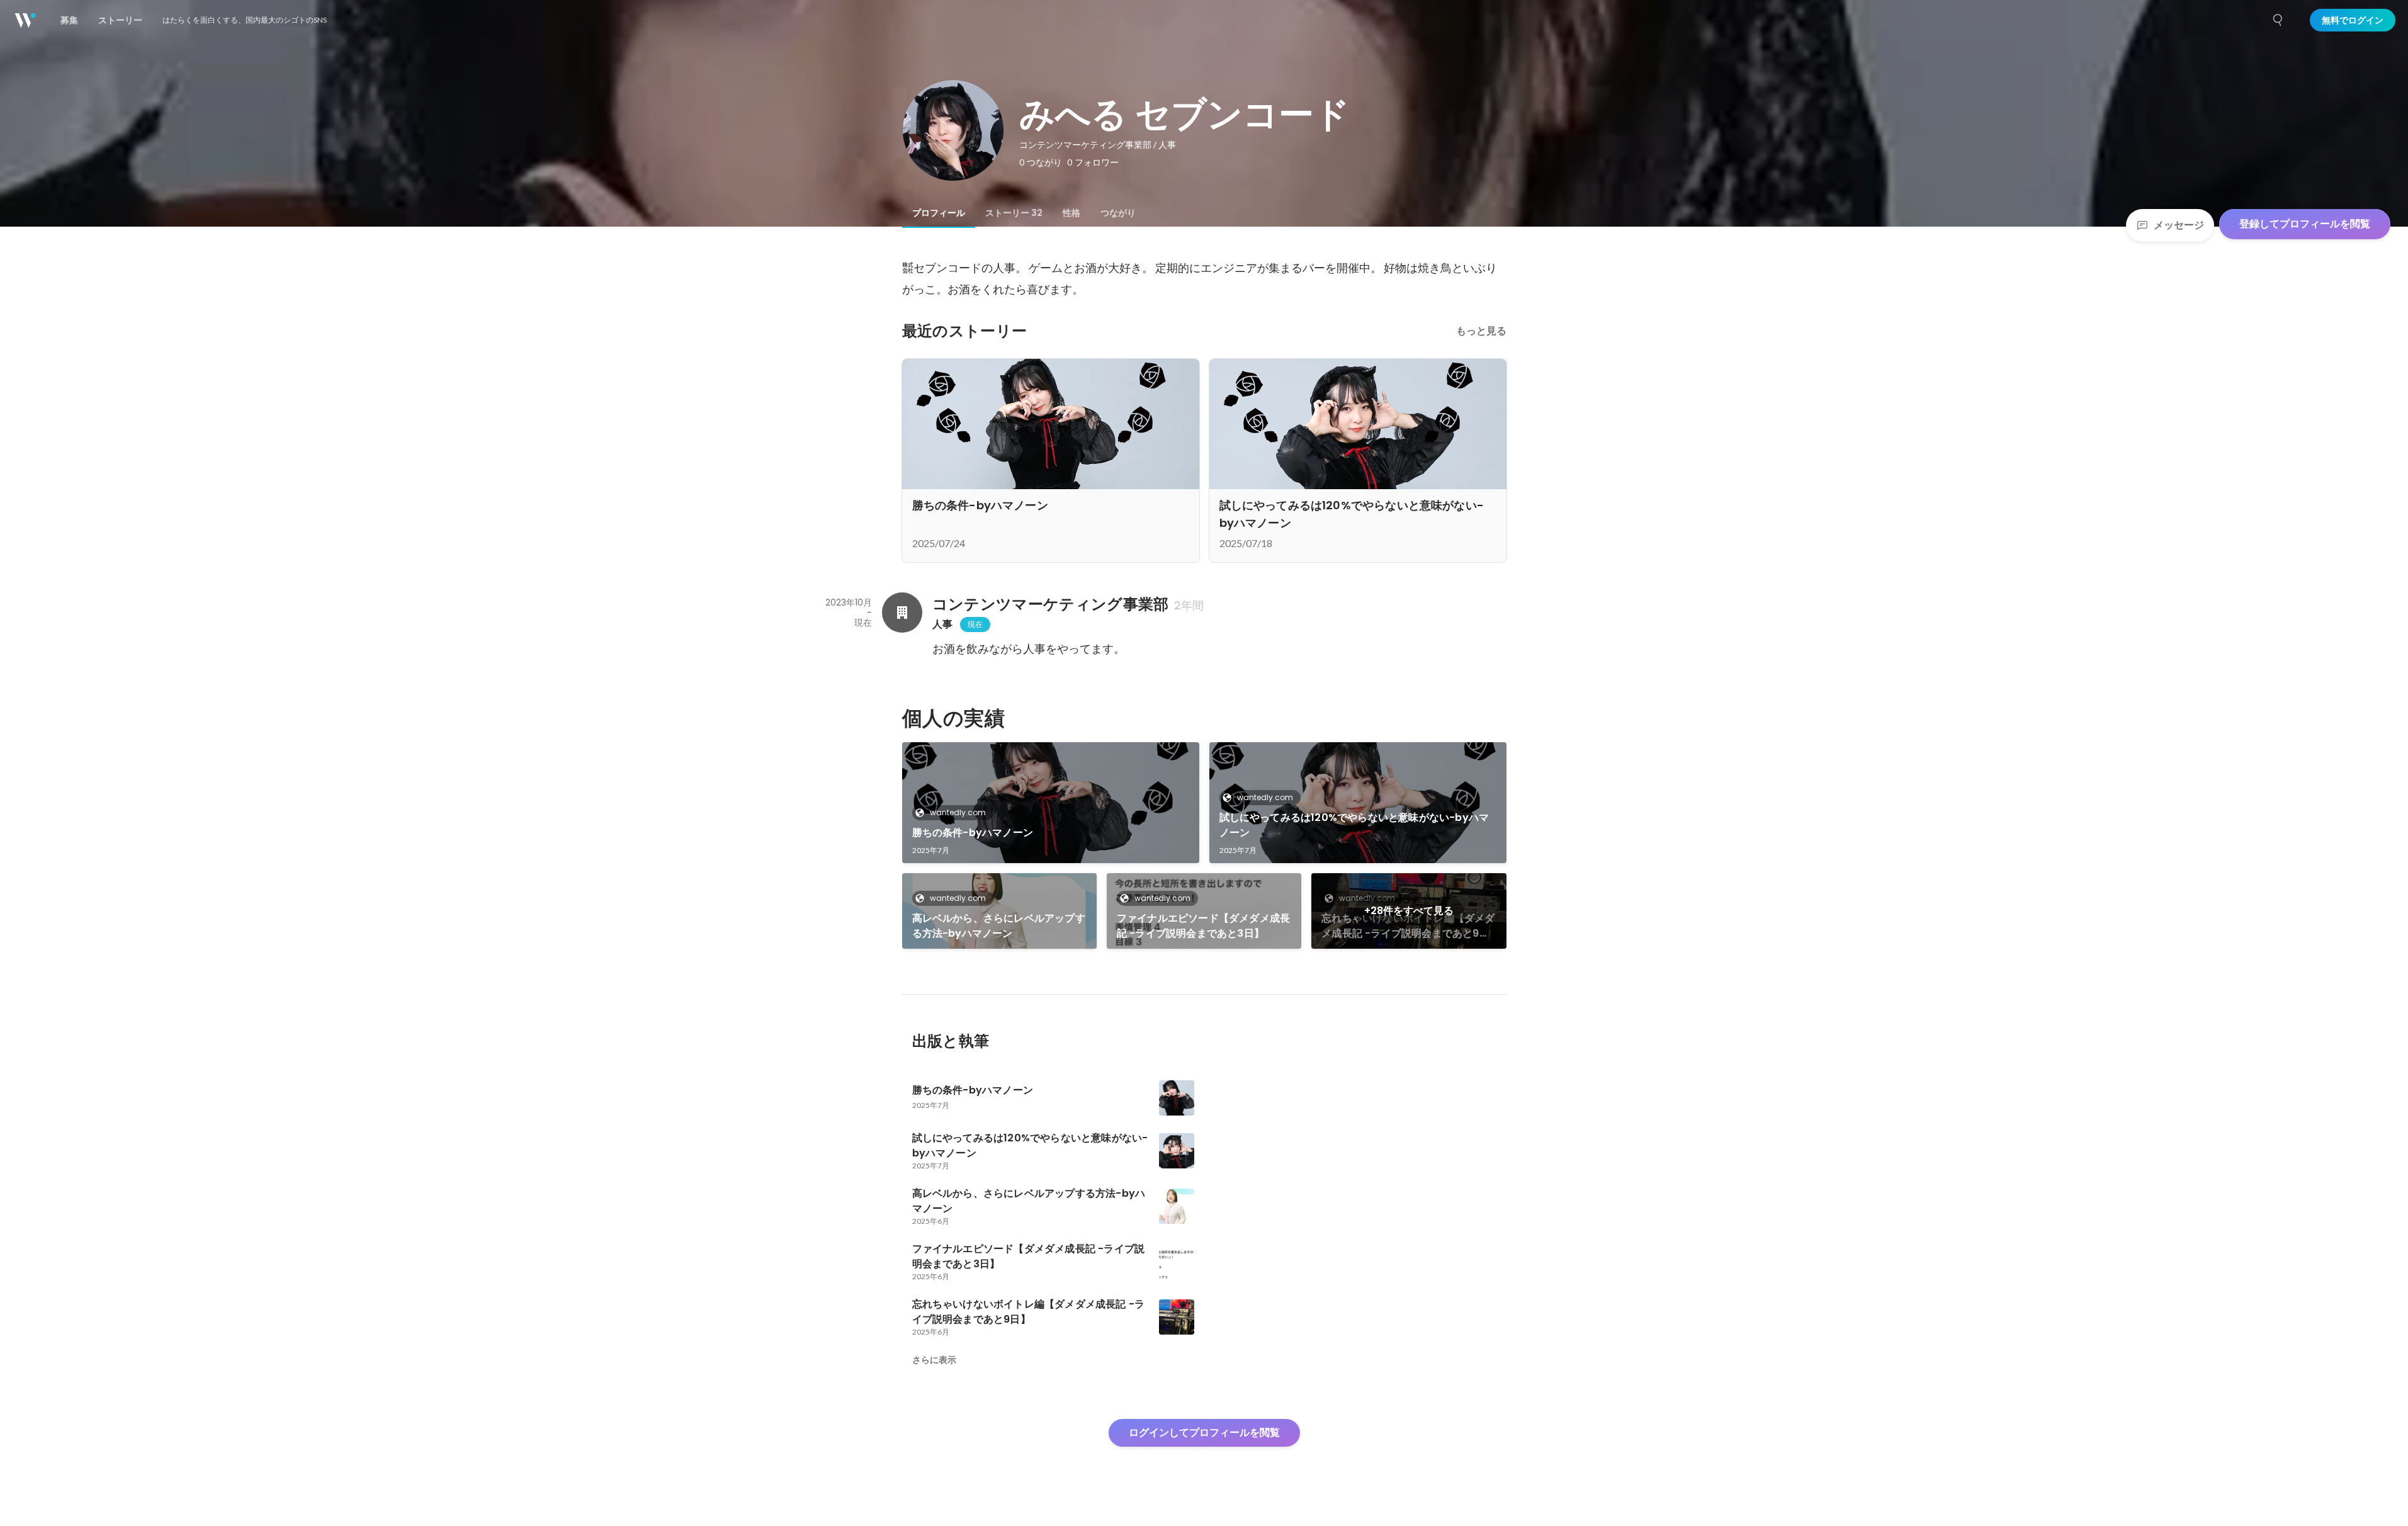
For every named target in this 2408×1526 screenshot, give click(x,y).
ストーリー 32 (1014, 213)
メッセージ (2179, 225)
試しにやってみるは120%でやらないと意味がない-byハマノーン (1354, 825)
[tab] (939, 213)
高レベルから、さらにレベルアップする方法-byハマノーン (999, 926)
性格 (1071, 213)
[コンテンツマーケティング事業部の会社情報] (902, 613)
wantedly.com (958, 812)
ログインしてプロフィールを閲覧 (1204, 1433)
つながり (1118, 213)
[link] (1051, 803)
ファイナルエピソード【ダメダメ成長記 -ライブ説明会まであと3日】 (1203, 926)
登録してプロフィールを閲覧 (2305, 224)
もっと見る (1481, 331)
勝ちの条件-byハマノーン (973, 833)
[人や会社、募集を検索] (2278, 20)
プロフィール (939, 213)
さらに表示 (934, 1360)
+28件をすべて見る (1409, 911)
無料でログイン (2353, 20)
